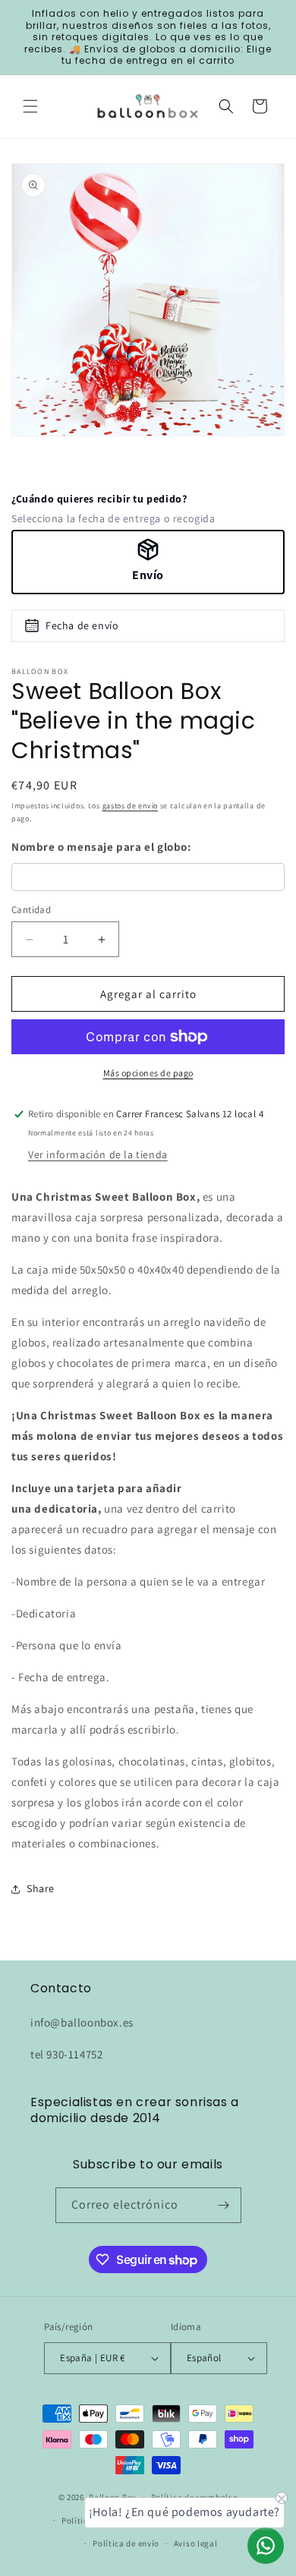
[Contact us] (266, 2546)
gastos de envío (131, 806)
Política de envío (126, 2543)
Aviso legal (196, 2543)
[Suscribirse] (224, 2205)
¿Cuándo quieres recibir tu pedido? (99, 499)
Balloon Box (113, 2497)
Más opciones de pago (148, 1073)
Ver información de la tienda (98, 1154)
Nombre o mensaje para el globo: (101, 847)
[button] (30, 106)
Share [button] (41, 1888)
